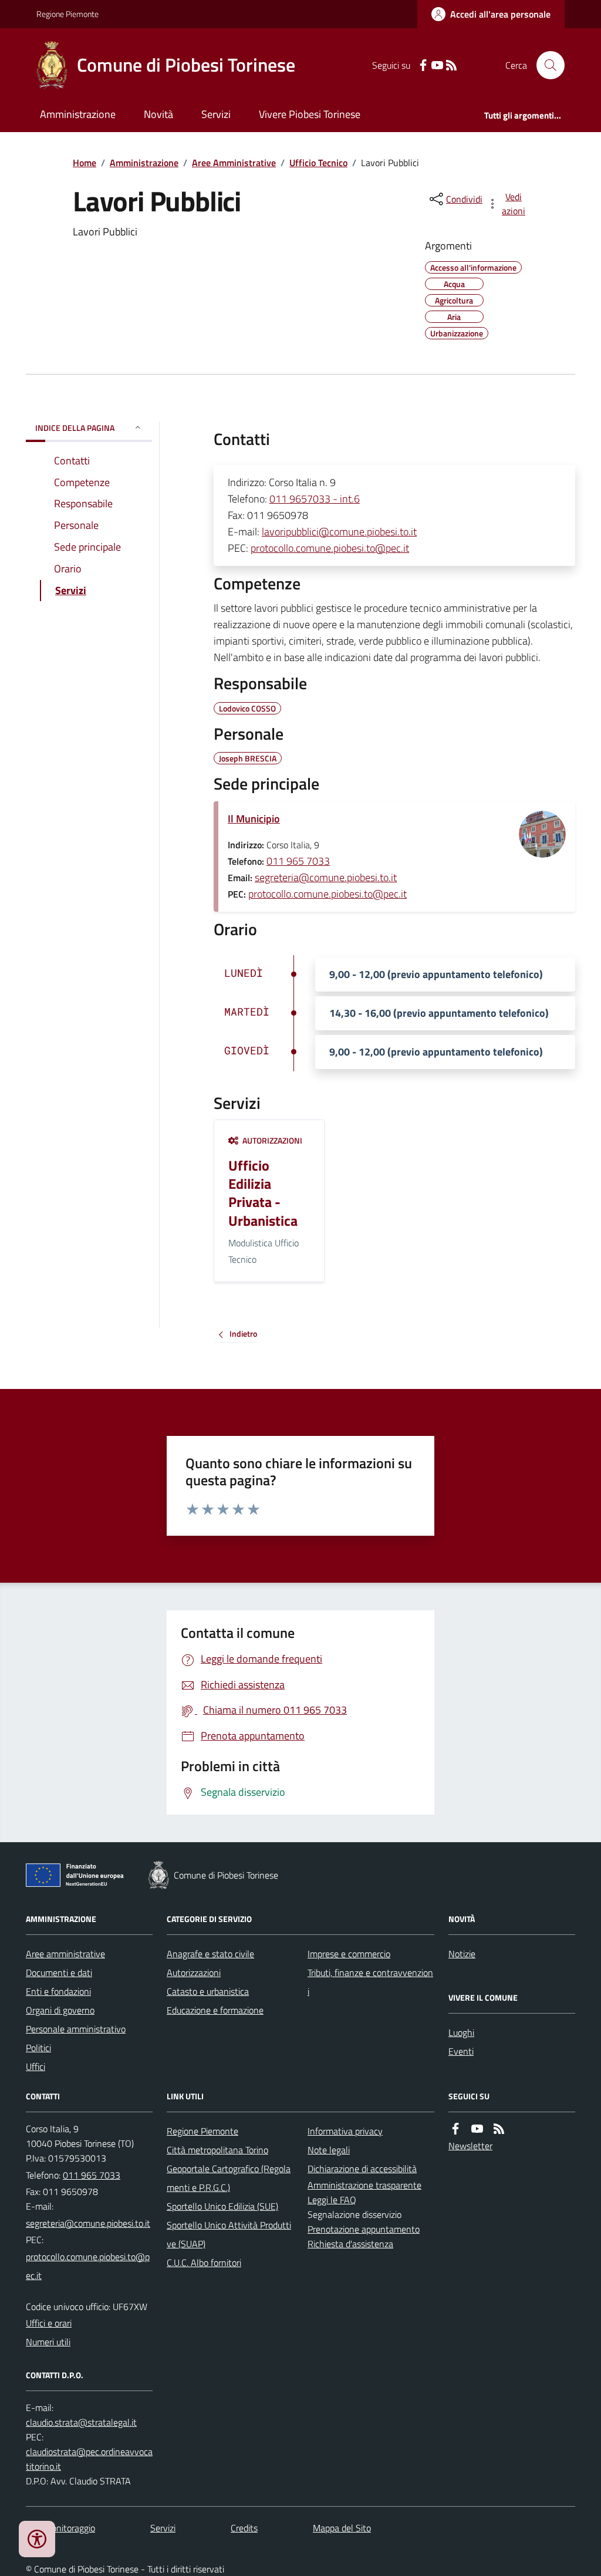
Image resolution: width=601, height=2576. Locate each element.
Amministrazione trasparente (364, 2185)
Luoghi (461, 2032)
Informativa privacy (345, 2131)
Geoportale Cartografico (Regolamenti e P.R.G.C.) (229, 2178)
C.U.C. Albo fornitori (204, 2263)
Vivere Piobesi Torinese (310, 114)
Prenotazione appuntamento (364, 2229)
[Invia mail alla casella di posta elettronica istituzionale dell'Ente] (88, 2223)
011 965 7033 (298, 861)
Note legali (329, 2150)
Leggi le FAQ (332, 2200)
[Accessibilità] (37, 2539)
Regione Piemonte (67, 14)
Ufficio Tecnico (318, 163)
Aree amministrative (65, 1954)
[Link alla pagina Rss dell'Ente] (499, 2129)
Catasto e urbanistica (208, 1991)
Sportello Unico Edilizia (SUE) (222, 2206)
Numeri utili (48, 2342)
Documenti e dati (59, 1973)
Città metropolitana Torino (217, 2150)
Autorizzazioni (194, 1973)
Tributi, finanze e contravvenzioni (370, 1982)
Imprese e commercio (349, 1954)
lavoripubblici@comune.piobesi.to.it (339, 532)
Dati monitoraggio (60, 2528)
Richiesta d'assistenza (350, 2244)
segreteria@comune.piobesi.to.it (326, 877)
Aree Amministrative (234, 163)
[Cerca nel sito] (546, 65)
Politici (38, 2048)
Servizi (216, 114)
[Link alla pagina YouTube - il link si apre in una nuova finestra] (437, 65)
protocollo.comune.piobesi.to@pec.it (330, 548)
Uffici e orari (49, 2323)
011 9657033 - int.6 (315, 499)
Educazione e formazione (215, 2010)
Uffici (36, 2066)
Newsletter (470, 2146)
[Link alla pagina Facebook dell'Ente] (455, 2129)
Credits (244, 2528)
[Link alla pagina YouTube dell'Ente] (477, 2129)
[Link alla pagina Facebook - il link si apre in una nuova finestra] (423, 65)
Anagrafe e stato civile (210, 1954)
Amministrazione (78, 114)
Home (85, 163)
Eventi (461, 2051)
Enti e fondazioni (58, 1991)
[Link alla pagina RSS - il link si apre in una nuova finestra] (451, 65)
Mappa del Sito (342, 2528)
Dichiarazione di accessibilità (362, 2169)
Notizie (462, 1954)
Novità (158, 114)
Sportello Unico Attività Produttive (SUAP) (229, 2234)
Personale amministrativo (76, 2029)
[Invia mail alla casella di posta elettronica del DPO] (81, 2422)
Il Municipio (254, 819)
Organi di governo (60, 2010)
